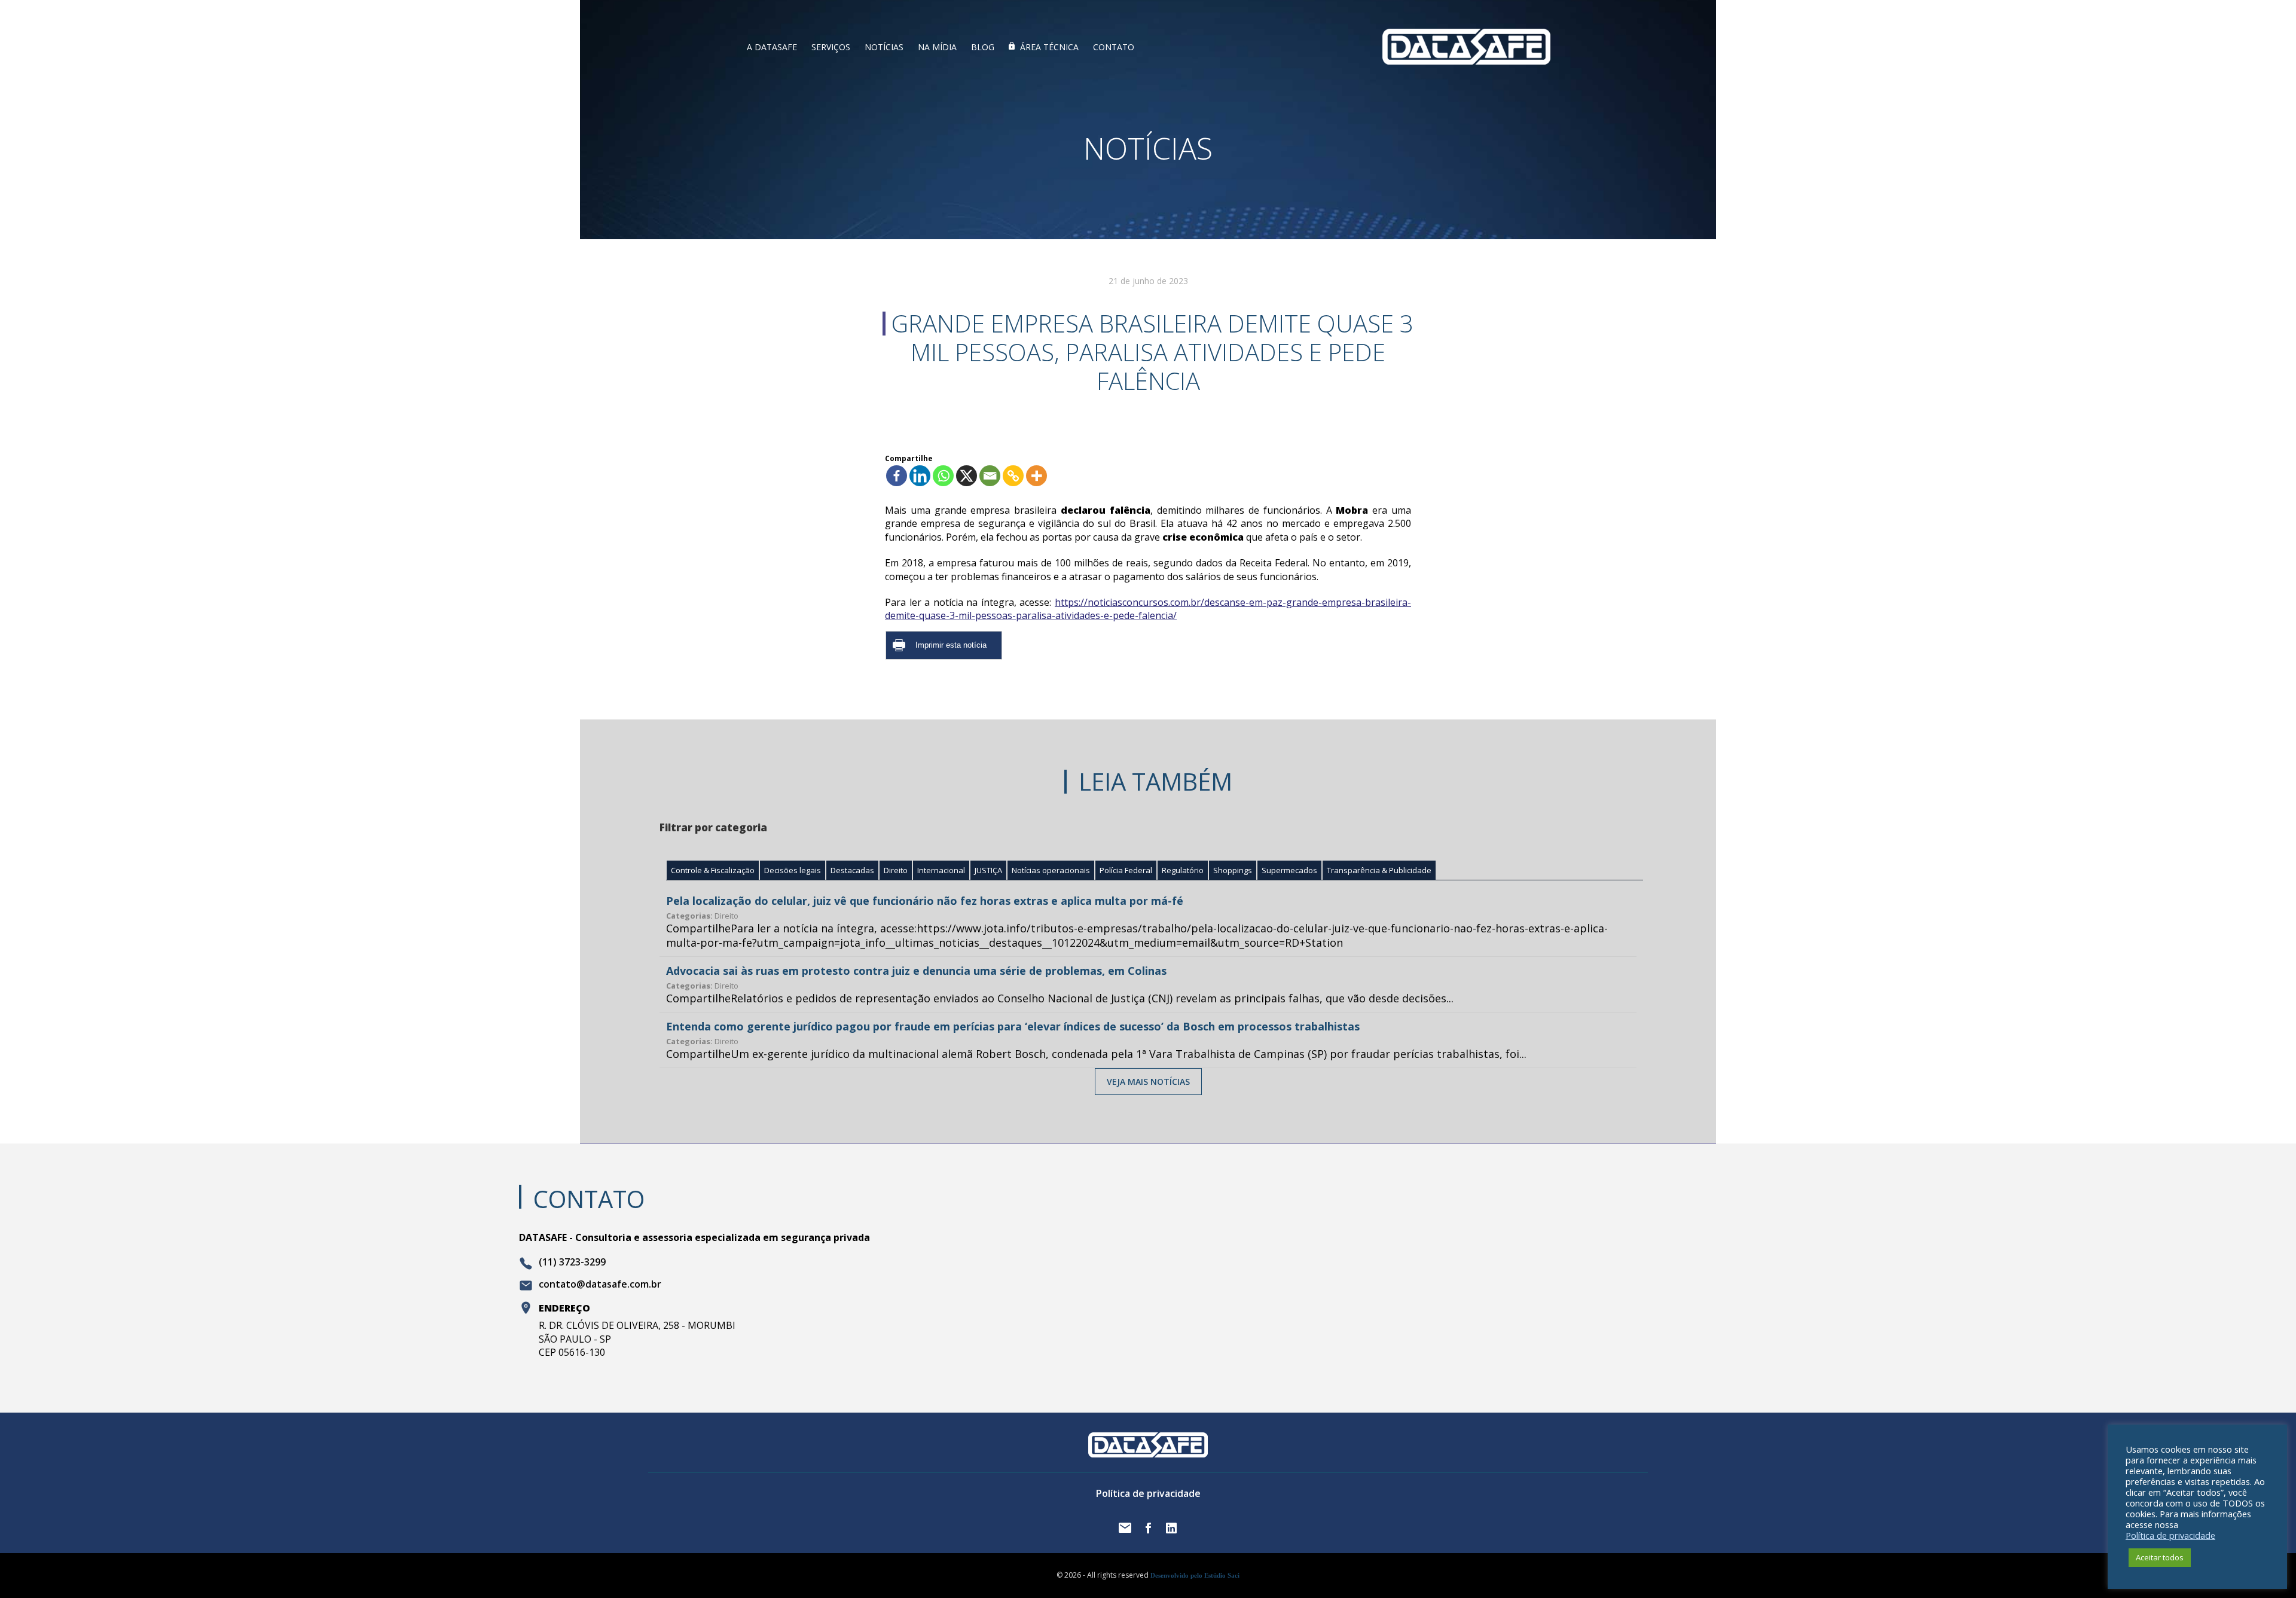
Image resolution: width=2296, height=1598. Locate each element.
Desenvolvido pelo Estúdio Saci (1195, 1575)
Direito (896, 870)
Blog (983, 47)
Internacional (941, 870)
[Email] (990, 476)
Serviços (831, 47)
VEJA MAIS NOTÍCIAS (1148, 1082)
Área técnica (1049, 47)
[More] (1036, 476)
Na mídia (937, 47)
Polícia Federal (1126, 870)
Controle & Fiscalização (713, 870)
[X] (967, 476)
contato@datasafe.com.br (600, 1285)
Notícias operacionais (1051, 870)
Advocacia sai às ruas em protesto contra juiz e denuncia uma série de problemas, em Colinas (916, 971)
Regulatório (1183, 870)
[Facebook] (897, 476)
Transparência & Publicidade (1379, 870)
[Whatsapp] (943, 476)
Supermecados (1289, 870)
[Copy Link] (1013, 476)
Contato (1114, 47)
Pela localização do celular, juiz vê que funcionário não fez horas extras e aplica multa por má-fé (925, 901)
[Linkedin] (920, 476)
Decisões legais (793, 870)
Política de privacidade (1148, 1493)
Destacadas (852, 870)
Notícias (884, 47)
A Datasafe (772, 47)
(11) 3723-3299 (572, 1262)
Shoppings (1233, 870)
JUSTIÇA (988, 870)
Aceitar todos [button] (2160, 1557)
